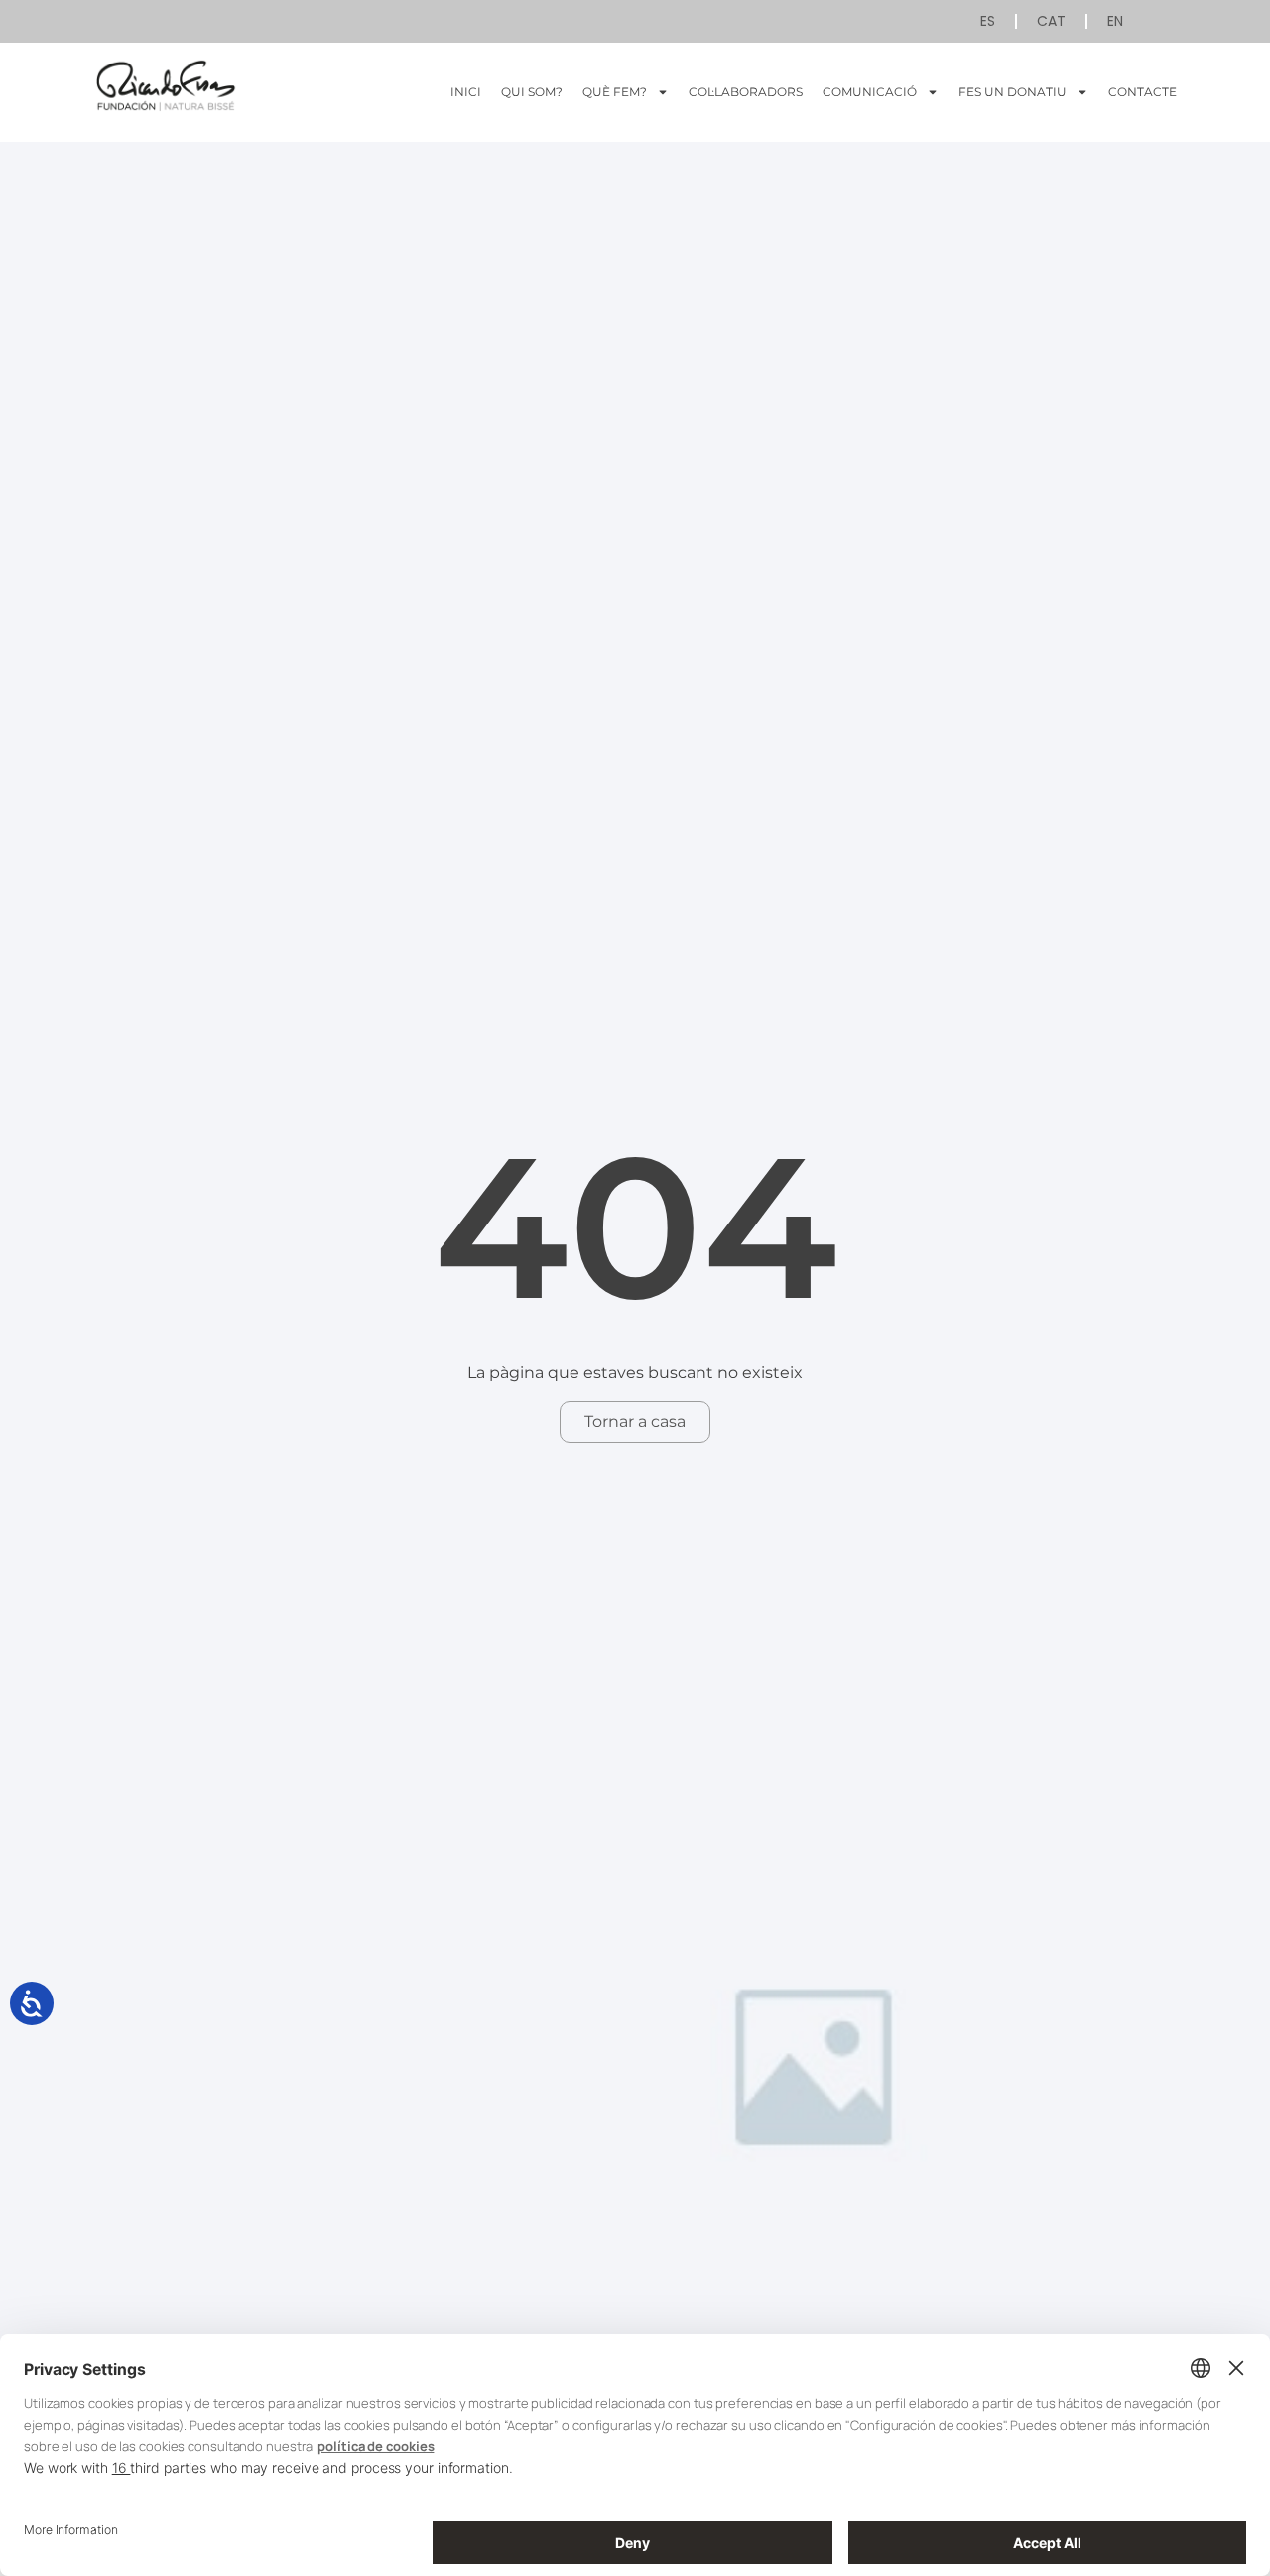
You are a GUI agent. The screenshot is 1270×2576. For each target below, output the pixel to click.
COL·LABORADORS (746, 92)
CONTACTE (1143, 92)
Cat (1051, 21)
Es (988, 21)
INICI (466, 92)
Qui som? (532, 92)
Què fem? (615, 92)
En (1115, 21)
